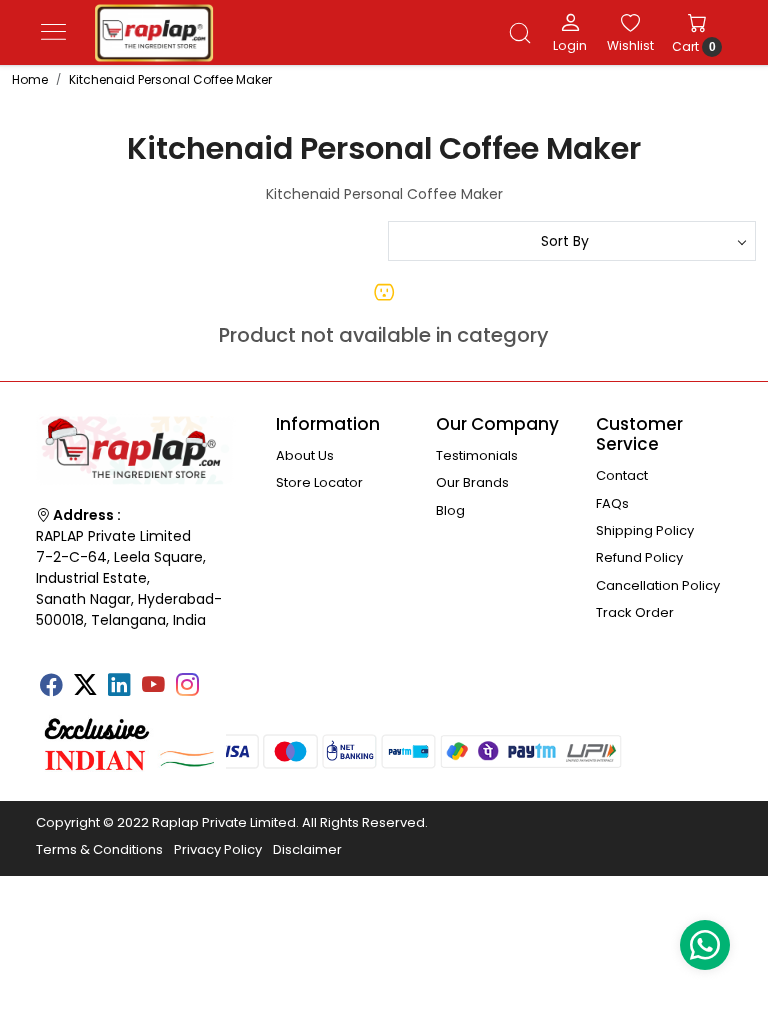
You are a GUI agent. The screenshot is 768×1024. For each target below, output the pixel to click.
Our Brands (472, 482)
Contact (622, 475)
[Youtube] (153, 687)
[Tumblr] (221, 678)
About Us (305, 455)
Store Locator (319, 482)
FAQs (612, 503)
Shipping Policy (645, 530)
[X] (85, 687)
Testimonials (477, 455)
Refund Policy (639, 557)
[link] (520, 33)
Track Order (635, 612)
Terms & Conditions (99, 849)
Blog (450, 510)
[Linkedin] (119, 687)
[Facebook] (51, 687)
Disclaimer (307, 849)
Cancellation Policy (658, 585)
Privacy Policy (218, 849)
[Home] (154, 33)
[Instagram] (187, 687)
